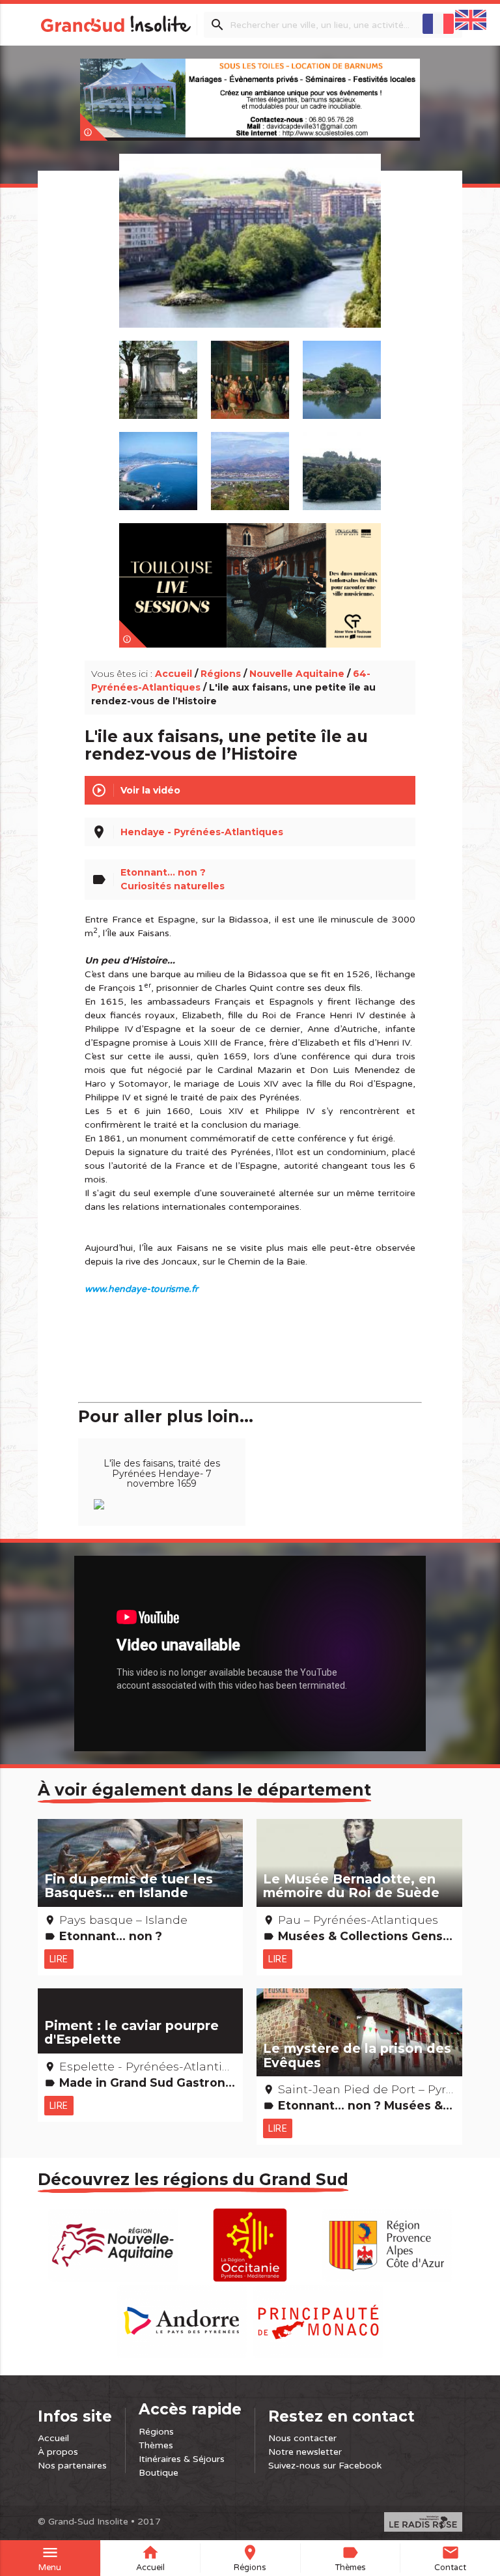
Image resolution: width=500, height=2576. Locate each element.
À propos (58, 2452)
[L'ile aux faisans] (250, 256)
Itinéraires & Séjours (182, 2459)
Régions (221, 674)
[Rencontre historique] (250, 373)
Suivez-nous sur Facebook (325, 2466)
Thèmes (156, 2445)
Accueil (174, 674)
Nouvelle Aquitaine (297, 674)
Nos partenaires (72, 2466)
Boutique (159, 2473)
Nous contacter (302, 2438)
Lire (59, 1959)
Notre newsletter (305, 2452)
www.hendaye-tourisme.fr (141, 1289)
